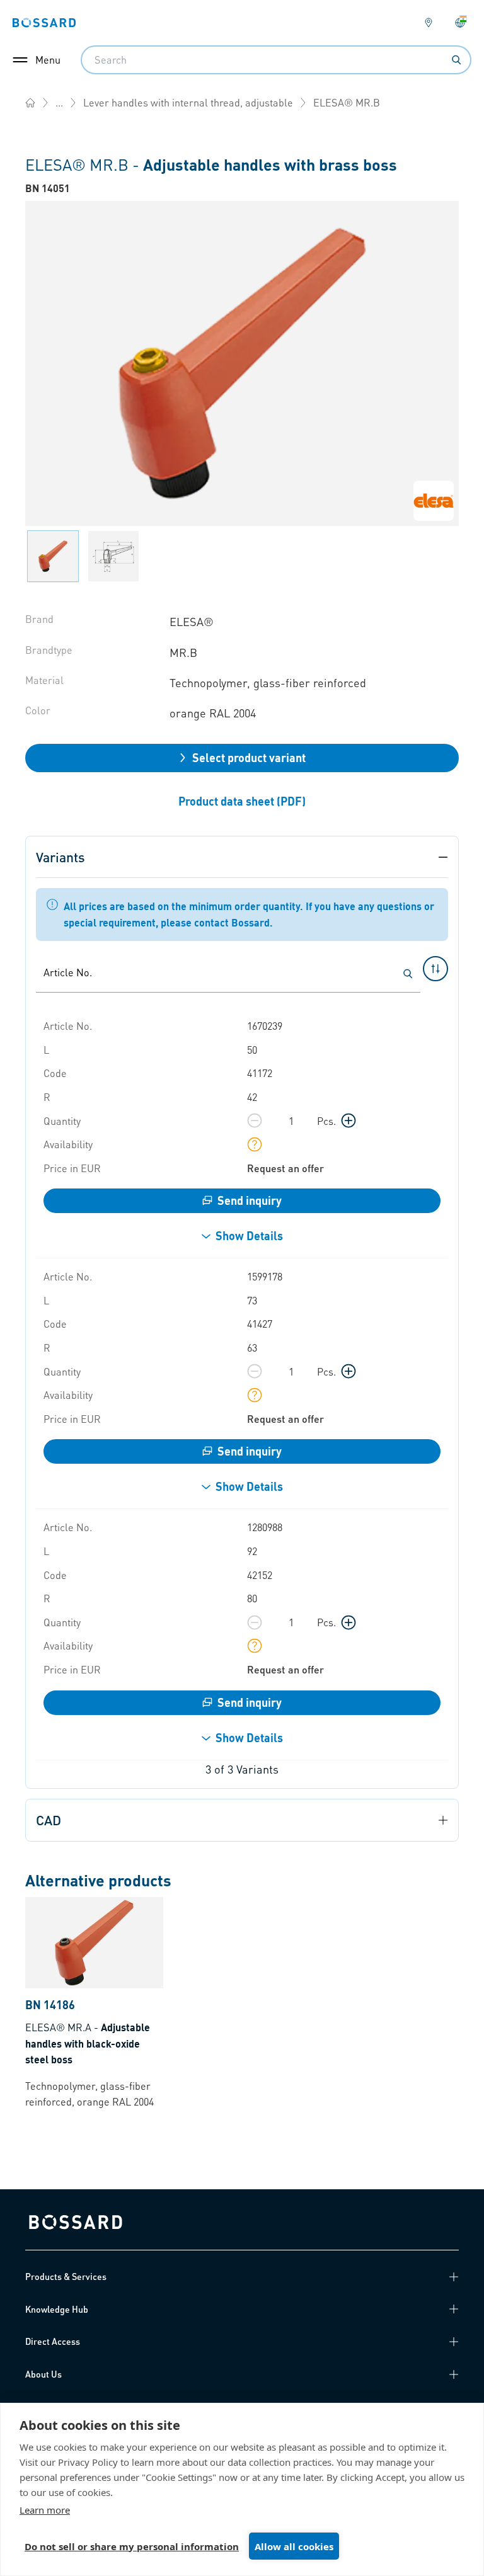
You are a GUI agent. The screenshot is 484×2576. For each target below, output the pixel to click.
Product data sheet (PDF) (242, 801)
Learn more (45, 2510)
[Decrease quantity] (255, 1120)
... (59, 102)
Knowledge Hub (57, 2309)
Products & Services (66, 2276)
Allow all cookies (294, 2546)
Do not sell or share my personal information (132, 2546)
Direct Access (53, 2341)
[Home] (30, 103)
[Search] (456, 60)
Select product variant (249, 757)
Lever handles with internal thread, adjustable (188, 102)
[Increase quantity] (349, 1120)
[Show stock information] (255, 1144)
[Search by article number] (408, 974)
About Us (43, 2374)
